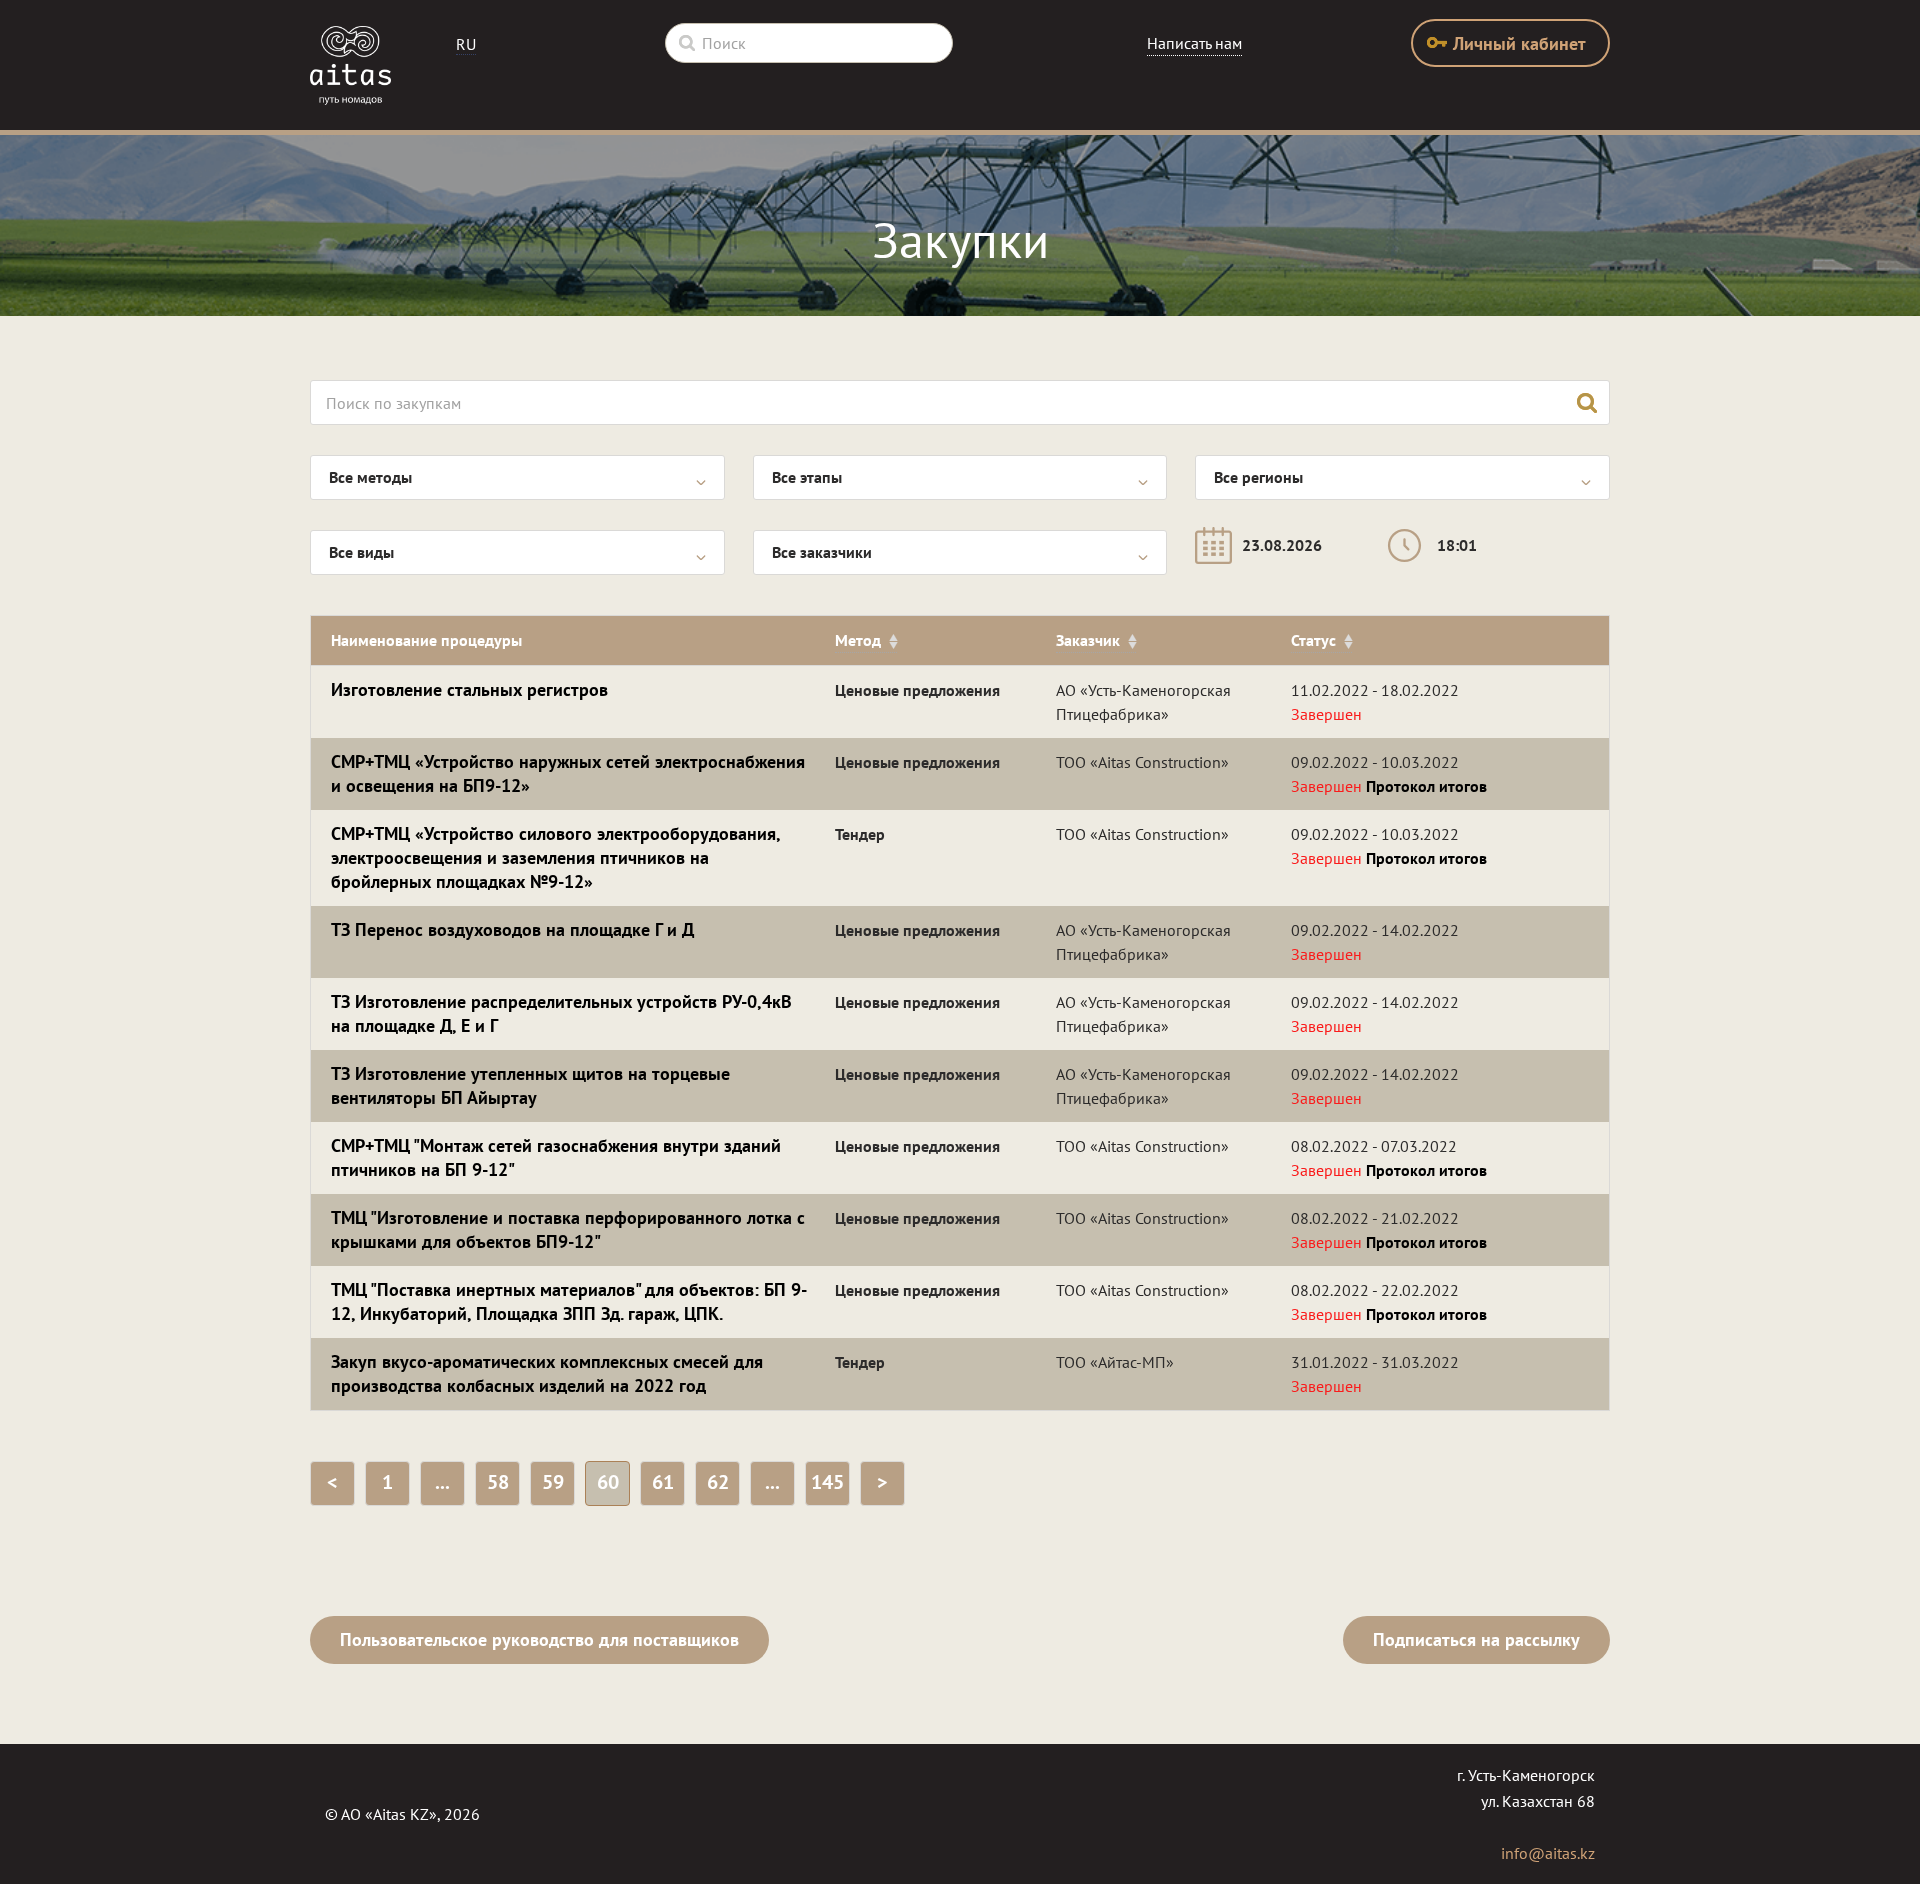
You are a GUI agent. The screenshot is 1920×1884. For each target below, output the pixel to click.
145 (827, 1482)
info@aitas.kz (1548, 1853)
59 (553, 1482)
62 (718, 1482)
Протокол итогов (1426, 786)
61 (663, 1482)
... (442, 1482)
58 (498, 1482)
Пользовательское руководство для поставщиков (539, 1639)
